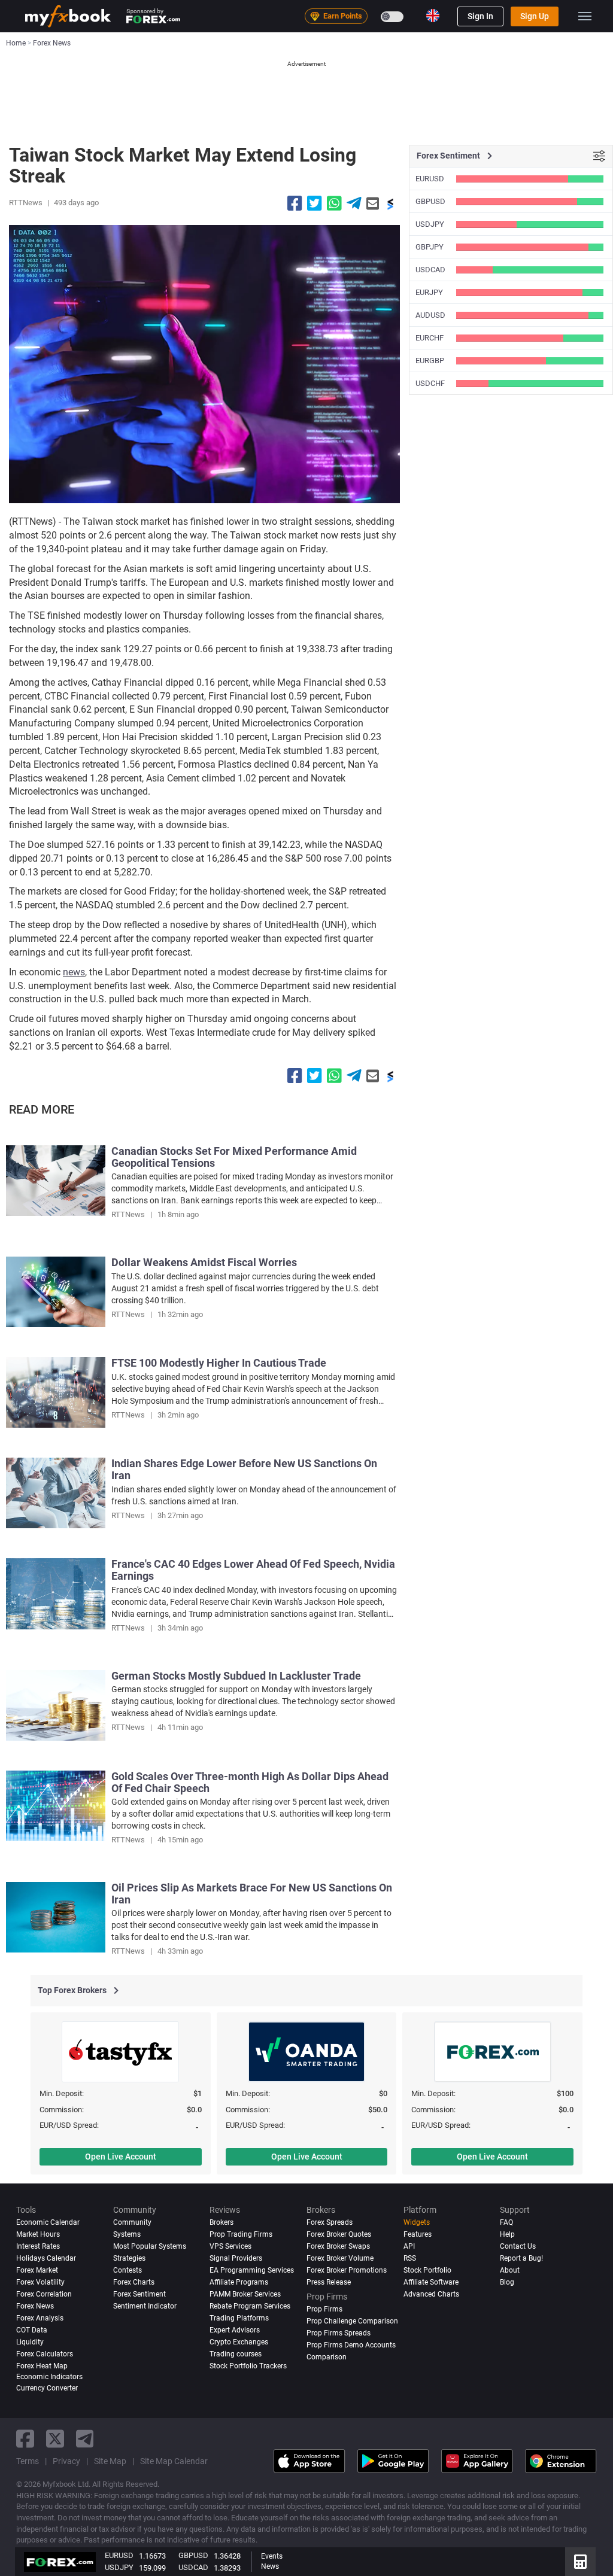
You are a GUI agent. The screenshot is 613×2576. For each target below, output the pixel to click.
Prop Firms (324, 2309)
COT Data (32, 2330)
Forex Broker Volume (340, 2258)
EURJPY (429, 292)
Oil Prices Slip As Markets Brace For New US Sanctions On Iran (252, 1894)
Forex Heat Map (42, 2366)
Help (507, 2234)
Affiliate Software (431, 2282)
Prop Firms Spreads (339, 2333)
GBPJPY (430, 247)
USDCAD (430, 270)
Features (418, 2234)
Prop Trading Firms (241, 2234)
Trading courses (236, 2354)
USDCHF (430, 383)
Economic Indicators (49, 2377)
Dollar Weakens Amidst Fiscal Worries (204, 1262)
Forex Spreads (330, 2222)
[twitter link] (55, 2439)
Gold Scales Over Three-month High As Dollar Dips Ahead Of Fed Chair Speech (250, 1782)
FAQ (506, 2222)
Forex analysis (40, 2318)
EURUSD (430, 179)
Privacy (66, 2461)
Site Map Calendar (174, 2461)
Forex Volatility (40, 2282)
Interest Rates (38, 2246)
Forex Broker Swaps (338, 2246)
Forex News (35, 2306)
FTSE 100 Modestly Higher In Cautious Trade (219, 1363)
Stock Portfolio (427, 2270)
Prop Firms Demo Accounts (351, 2345)
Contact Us (518, 2246)
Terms (28, 2461)
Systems (127, 2234)
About (510, 2270)
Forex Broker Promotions (347, 2270)
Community (132, 2222)
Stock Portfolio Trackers (248, 2366)
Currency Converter (47, 2388)
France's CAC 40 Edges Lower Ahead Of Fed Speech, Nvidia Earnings (253, 1570)
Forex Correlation (44, 2294)
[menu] (585, 16)
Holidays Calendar (46, 2258)
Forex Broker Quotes (339, 2234)
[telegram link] (85, 2439)
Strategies (129, 2258)
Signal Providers (236, 2258)
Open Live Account (121, 2157)
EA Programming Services (252, 2270)
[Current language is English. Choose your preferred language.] (433, 16)
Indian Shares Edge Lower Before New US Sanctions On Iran (244, 1469)
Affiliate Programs (239, 2282)
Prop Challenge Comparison (352, 2321)
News (270, 2566)
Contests (128, 2270)
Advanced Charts (431, 2294)
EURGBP (430, 361)
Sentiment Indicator (145, 2306)
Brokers (221, 2222)
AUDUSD (430, 315)
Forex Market (37, 2270)
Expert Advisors (235, 2330)
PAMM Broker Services (245, 2294)
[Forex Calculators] (580, 2562)
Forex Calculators (45, 2354)
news (74, 972)
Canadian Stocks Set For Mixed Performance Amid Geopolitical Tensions (234, 1157)
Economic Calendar (48, 2222)
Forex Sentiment (139, 2294)
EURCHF (430, 338)
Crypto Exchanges (239, 2342)
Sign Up (535, 16)
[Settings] (599, 156)
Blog (507, 2282)
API (409, 2246)
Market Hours (38, 2234)
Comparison (327, 2357)
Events (272, 2556)
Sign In (480, 16)
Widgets (417, 2222)
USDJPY (430, 224)
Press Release (329, 2282)
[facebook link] (25, 2439)
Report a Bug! (521, 2258)
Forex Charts (134, 2282)
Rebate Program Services (250, 2306)
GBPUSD (430, 201)
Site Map (110, 2461)
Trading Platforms (239, 2318)
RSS (410, 2258)
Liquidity (30, 2342)
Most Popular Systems (150, 2246)
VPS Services (230, 2246)
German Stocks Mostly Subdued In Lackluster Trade (236, 1676)
